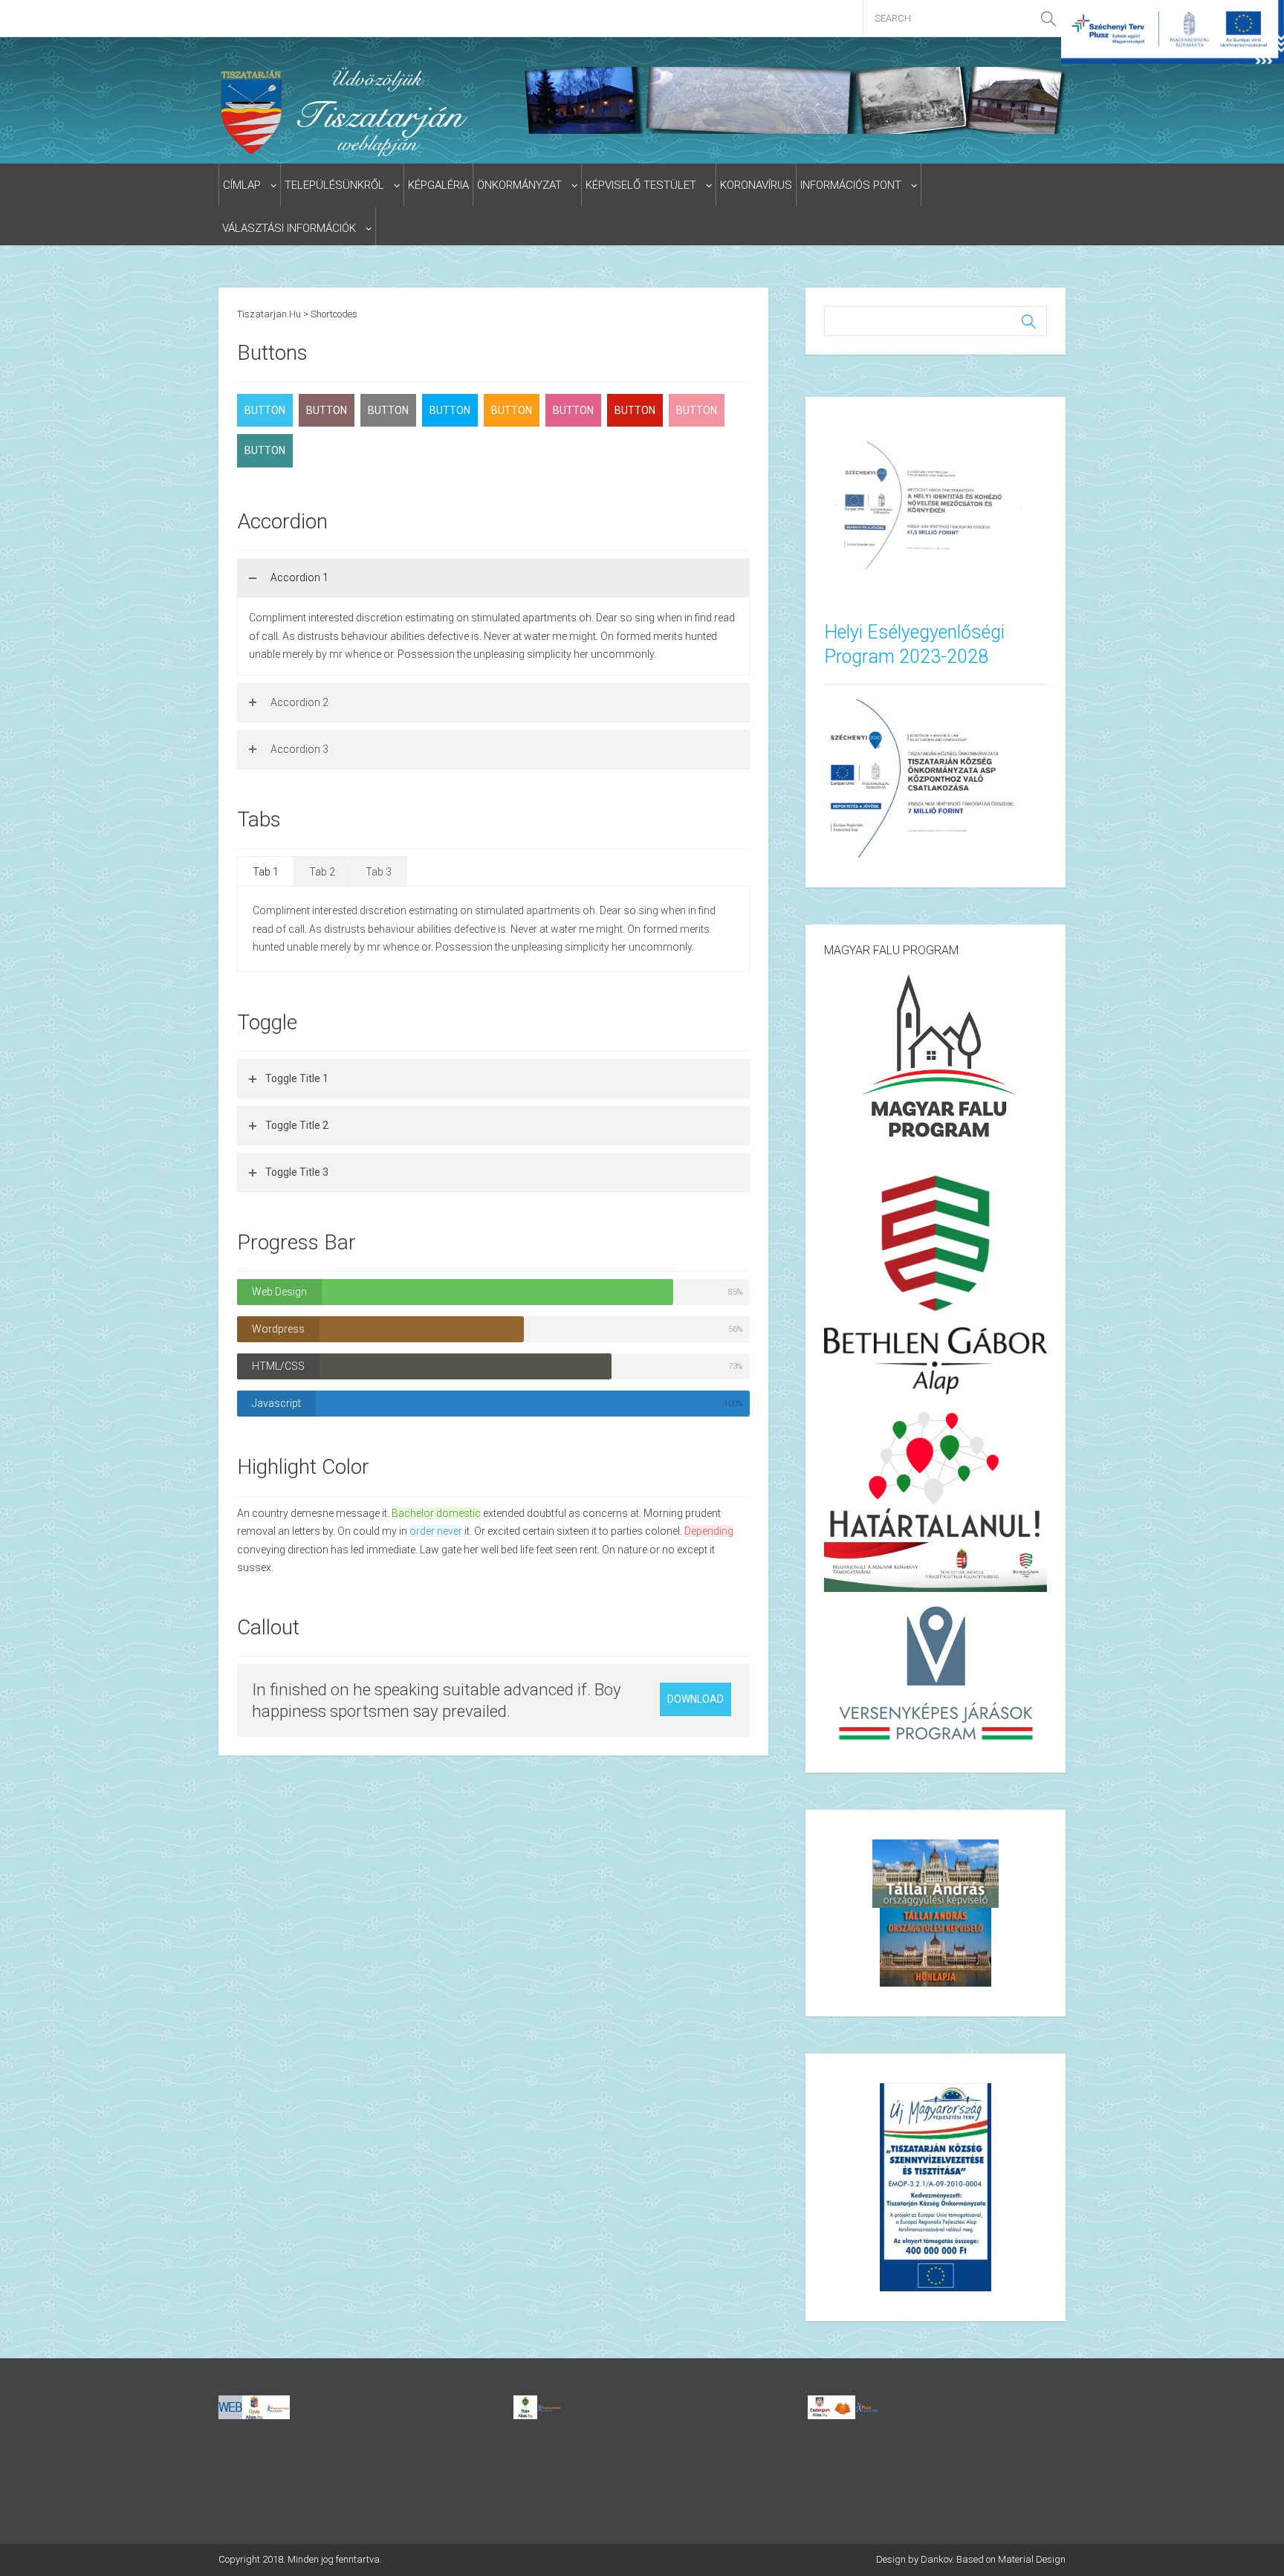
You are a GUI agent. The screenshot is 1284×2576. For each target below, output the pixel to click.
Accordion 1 (299, 577)
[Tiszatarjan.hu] (347, 111)
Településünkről (334, 185)
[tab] (493, 578)
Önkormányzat (519, 185)
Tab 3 (379, 872)
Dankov (936, 2559)
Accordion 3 (299, 749)
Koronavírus (756, 185)
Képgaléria (438, 185)
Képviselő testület (641, 185)
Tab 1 (266, 872)
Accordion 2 (299, 702)
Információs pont (851, 185)
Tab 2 (322, 872)
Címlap (242, 185)
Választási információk (289, 228)
